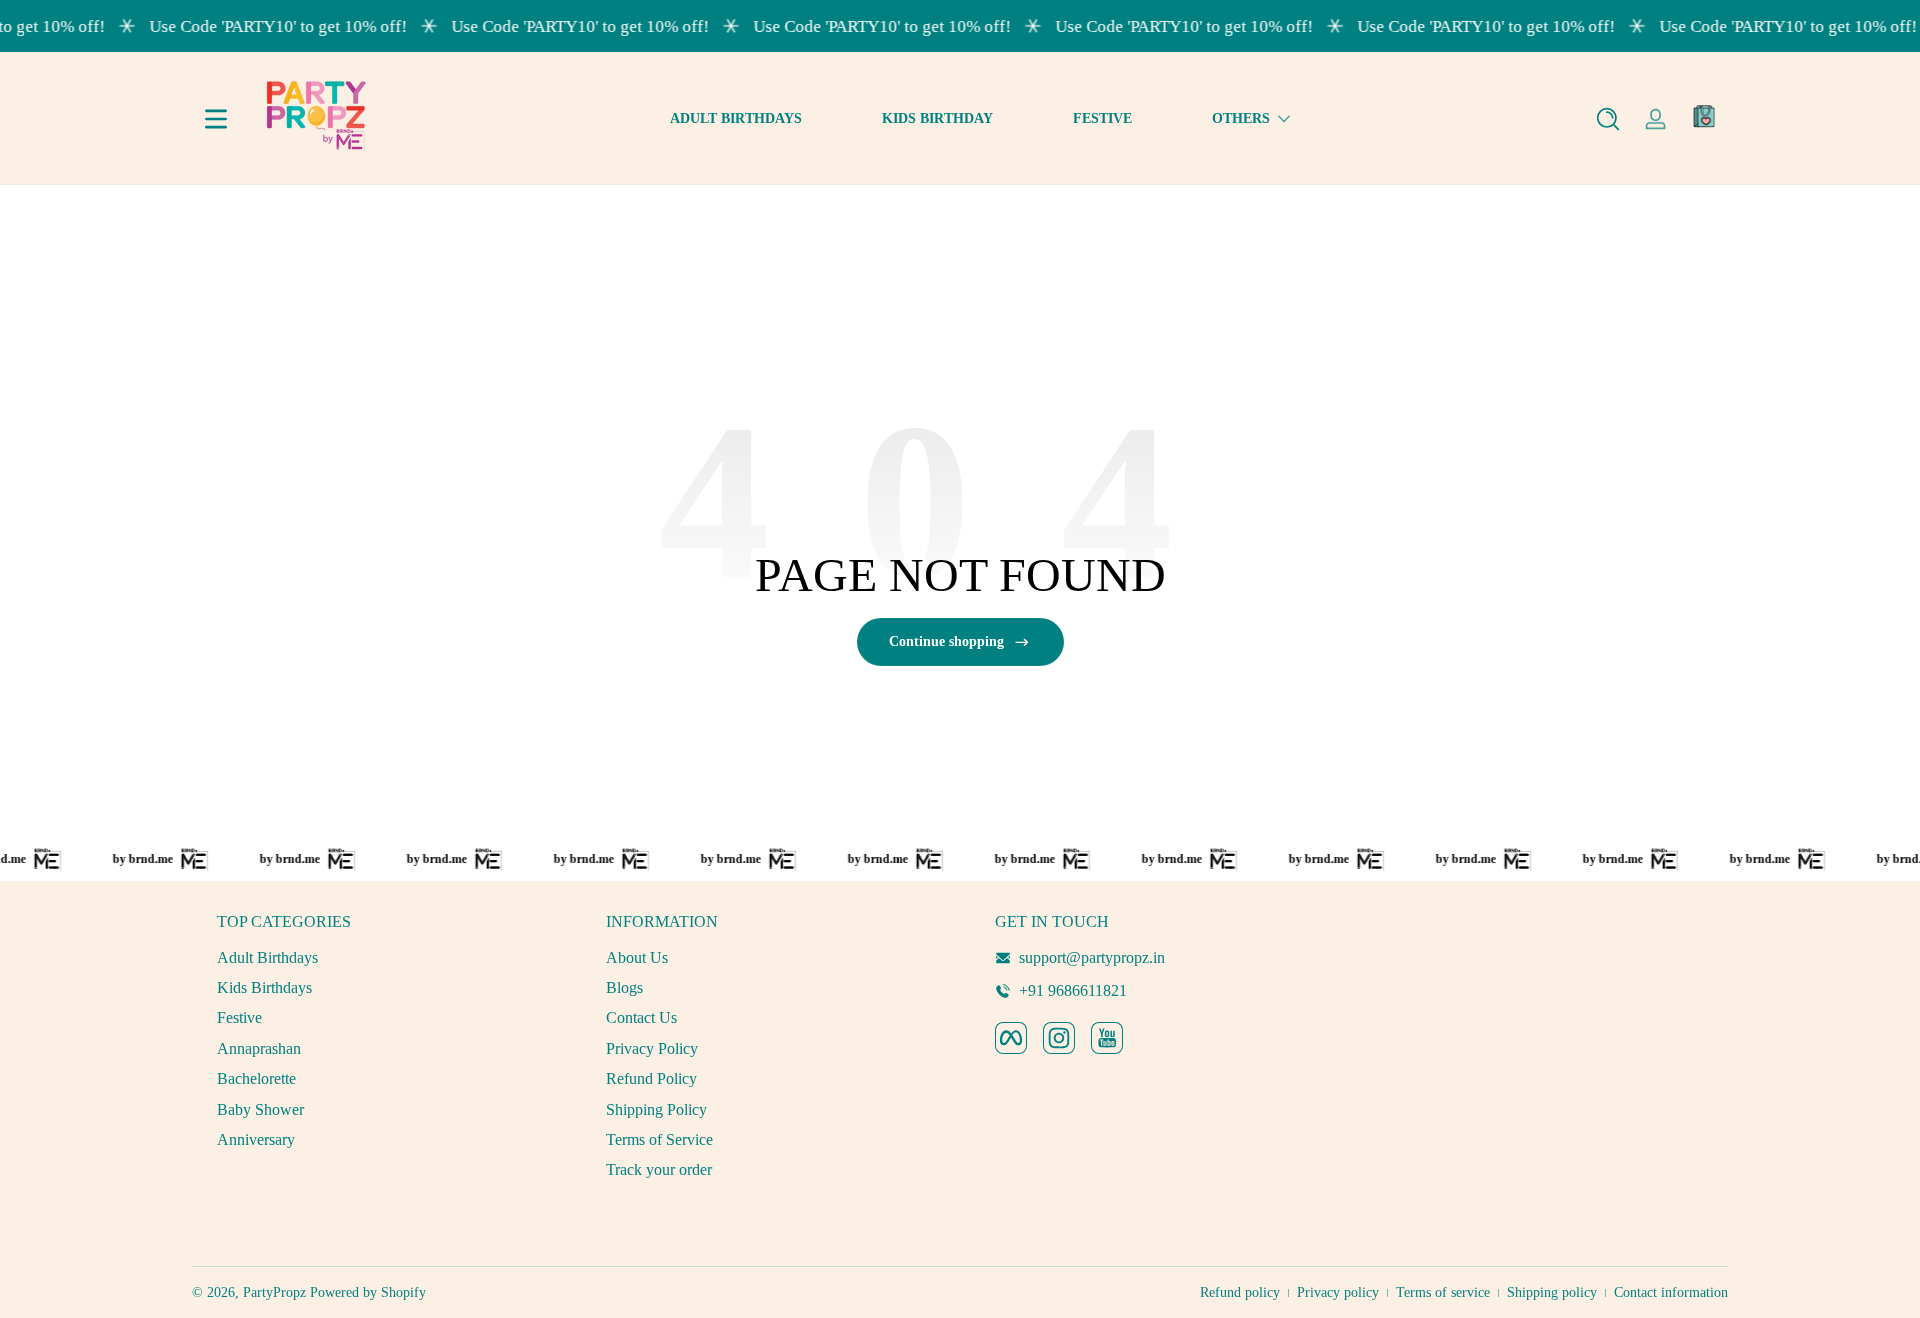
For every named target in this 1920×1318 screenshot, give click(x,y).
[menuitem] (377, 958)
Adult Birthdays (267, 957)
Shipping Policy (656, 1109)
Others (1241, 118)
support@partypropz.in (1092, 957)
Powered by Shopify (368, 1292)
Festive (239, 1017)
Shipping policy (1552, 1292)
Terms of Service (659, 1139)
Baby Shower (260, 1109)
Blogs (624, 987)
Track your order (659, 1169)
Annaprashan (259, 1048)
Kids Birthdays (264, 987)
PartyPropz (274, 1292)
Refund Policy (651, 1078)
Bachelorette (256, 1078)
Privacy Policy (652, 1048)
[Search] (1608, 119)
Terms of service (1443, 1292)
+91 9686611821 (1073, 990)
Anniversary (256, 1139)
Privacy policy (1338, 1292)
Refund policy (1240, 1292)
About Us (637, 957)
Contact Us (641, 1017)
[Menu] (216, 119)
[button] (1608, 119)
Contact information (1671, 1292)
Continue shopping (946, 641)
